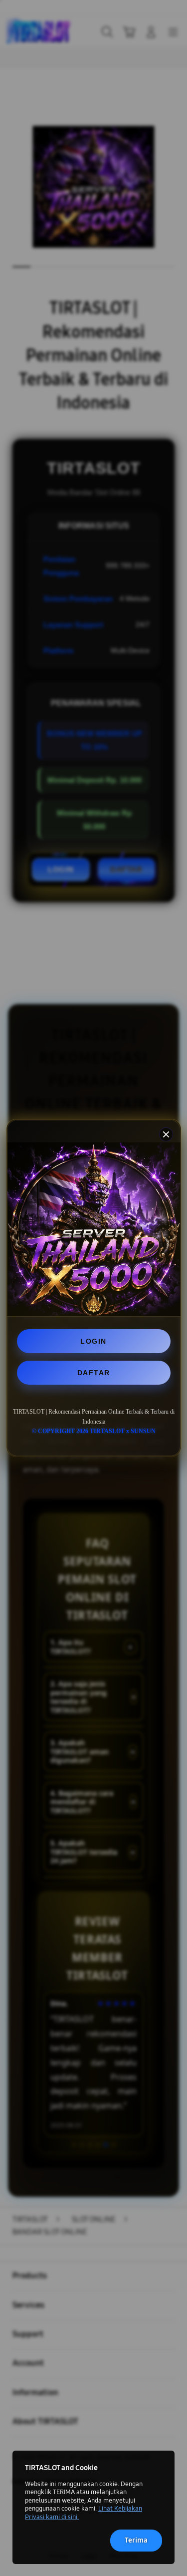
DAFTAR (94, 1373)
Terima (136, 2540)
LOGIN (93, 1341)
